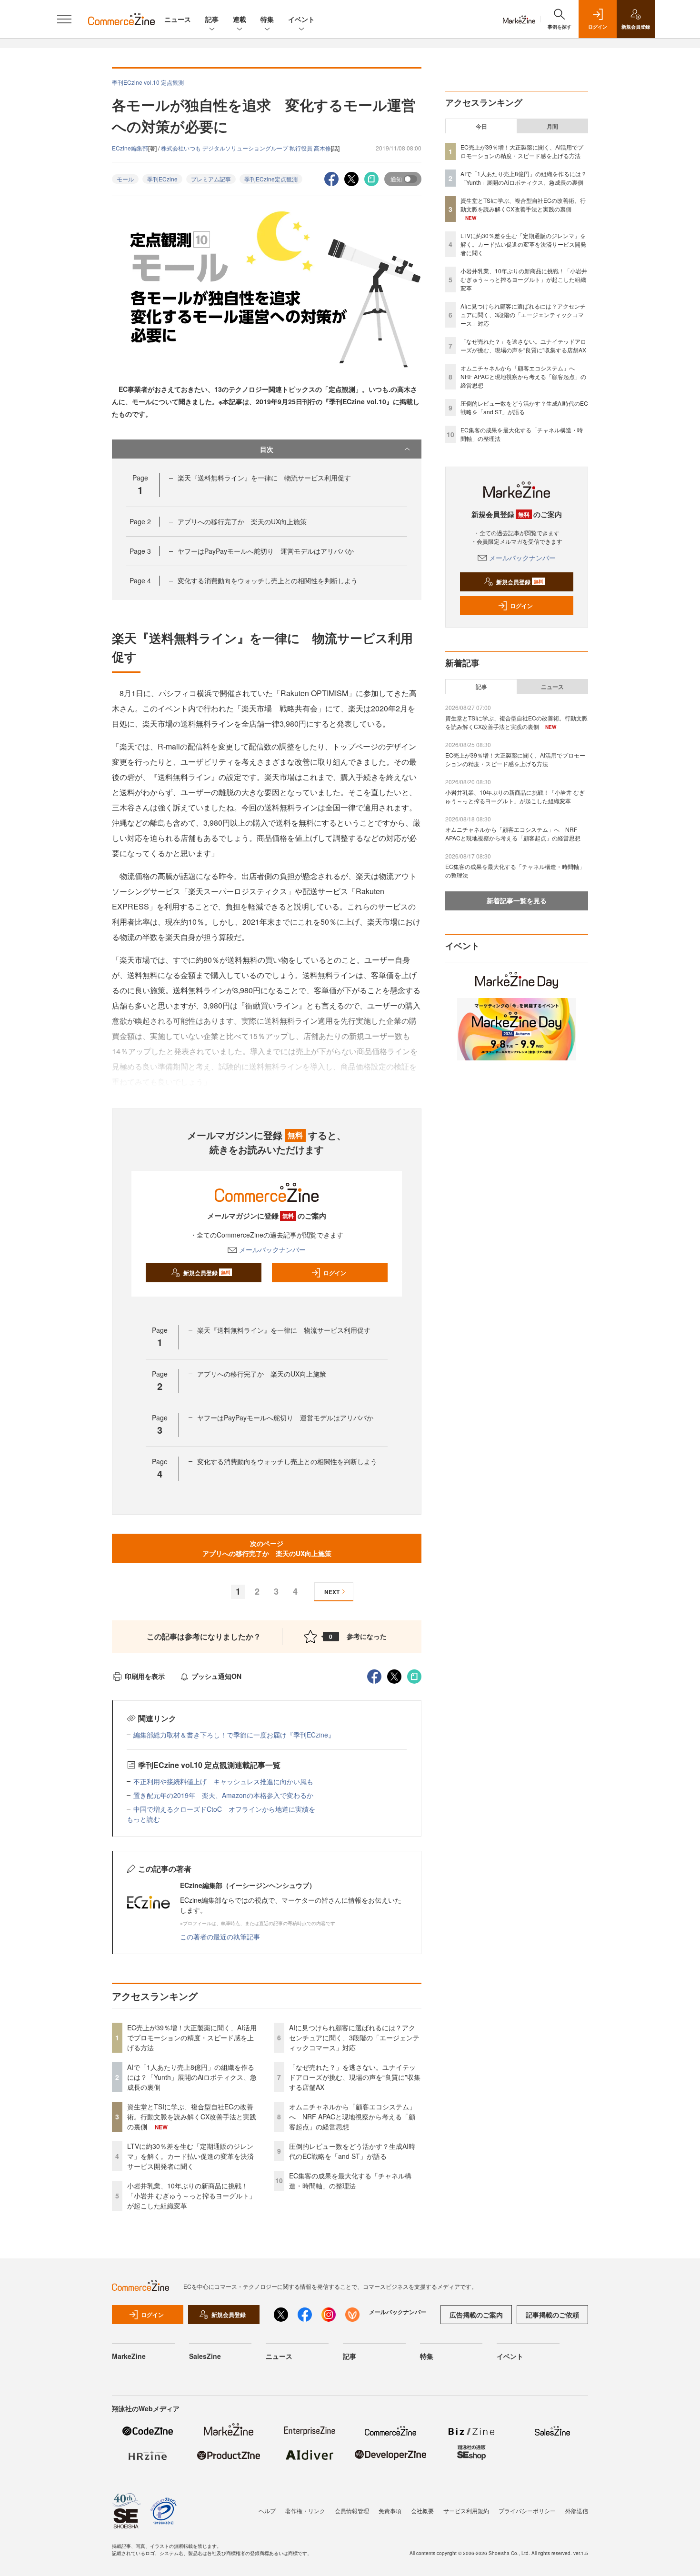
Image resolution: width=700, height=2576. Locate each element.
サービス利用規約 (466, 2511)
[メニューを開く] (64, 19)
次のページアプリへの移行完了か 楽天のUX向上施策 (267, 1548)
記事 (212, 19)
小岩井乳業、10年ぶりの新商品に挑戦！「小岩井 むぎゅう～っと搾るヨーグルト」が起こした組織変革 (191, 2196)
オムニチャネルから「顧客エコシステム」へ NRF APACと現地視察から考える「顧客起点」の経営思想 (352, 2117)
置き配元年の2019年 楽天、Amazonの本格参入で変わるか (223, 1795)
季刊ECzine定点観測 (271, 179)
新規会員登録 (207, 1273)
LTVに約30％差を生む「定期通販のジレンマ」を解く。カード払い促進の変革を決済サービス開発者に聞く (190, 2156)
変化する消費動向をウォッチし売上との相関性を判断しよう (268, 580)
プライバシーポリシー (527, 2511)
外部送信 (577, 2511)
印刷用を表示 (145, 1676)
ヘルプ (267, 2511)
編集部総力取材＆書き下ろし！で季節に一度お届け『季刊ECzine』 (234, 1735)
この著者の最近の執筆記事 (220, 1937)
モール (125, 179)
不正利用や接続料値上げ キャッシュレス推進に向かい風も (223, 1781)
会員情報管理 (352, 2511)
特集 (267, 19)
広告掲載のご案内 (476, 2315)
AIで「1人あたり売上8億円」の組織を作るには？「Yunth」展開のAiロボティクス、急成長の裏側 (192, 2077)
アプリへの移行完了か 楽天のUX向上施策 (242, 521)
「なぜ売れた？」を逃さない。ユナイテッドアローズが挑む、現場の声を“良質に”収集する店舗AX (355, 2077)
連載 (240, 19)
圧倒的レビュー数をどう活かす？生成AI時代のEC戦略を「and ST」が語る (352, 2151)
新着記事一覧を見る (517, 900)
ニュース (178, 19)
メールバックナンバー (272, 1249)
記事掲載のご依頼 (552, 2315)
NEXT (332, 1592)
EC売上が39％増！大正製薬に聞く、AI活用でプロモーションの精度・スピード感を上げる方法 (192, 2037)
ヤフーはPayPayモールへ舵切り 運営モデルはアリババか (266, 551)
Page (140, 521)
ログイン (335, 1273)
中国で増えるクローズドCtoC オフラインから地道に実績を (224, 1809)
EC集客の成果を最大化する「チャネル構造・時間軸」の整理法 (350, 2181)
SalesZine (205, 2356)
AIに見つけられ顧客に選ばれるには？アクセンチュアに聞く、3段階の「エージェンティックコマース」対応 (354, 2037)
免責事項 (390, 2511)
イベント (301, 19)
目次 (267, 449)
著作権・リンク (305, 2511)
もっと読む (143, 1819)
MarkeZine (129, 2356)
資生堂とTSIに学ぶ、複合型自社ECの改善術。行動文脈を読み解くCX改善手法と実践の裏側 (192, 2117)
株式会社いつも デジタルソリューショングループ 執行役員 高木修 (246, 148)
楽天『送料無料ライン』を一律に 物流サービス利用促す (264, 478)
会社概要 (422, 2511)
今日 (481, 126)
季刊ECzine (162, 179)
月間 (552, 126)
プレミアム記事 (211, 179)
